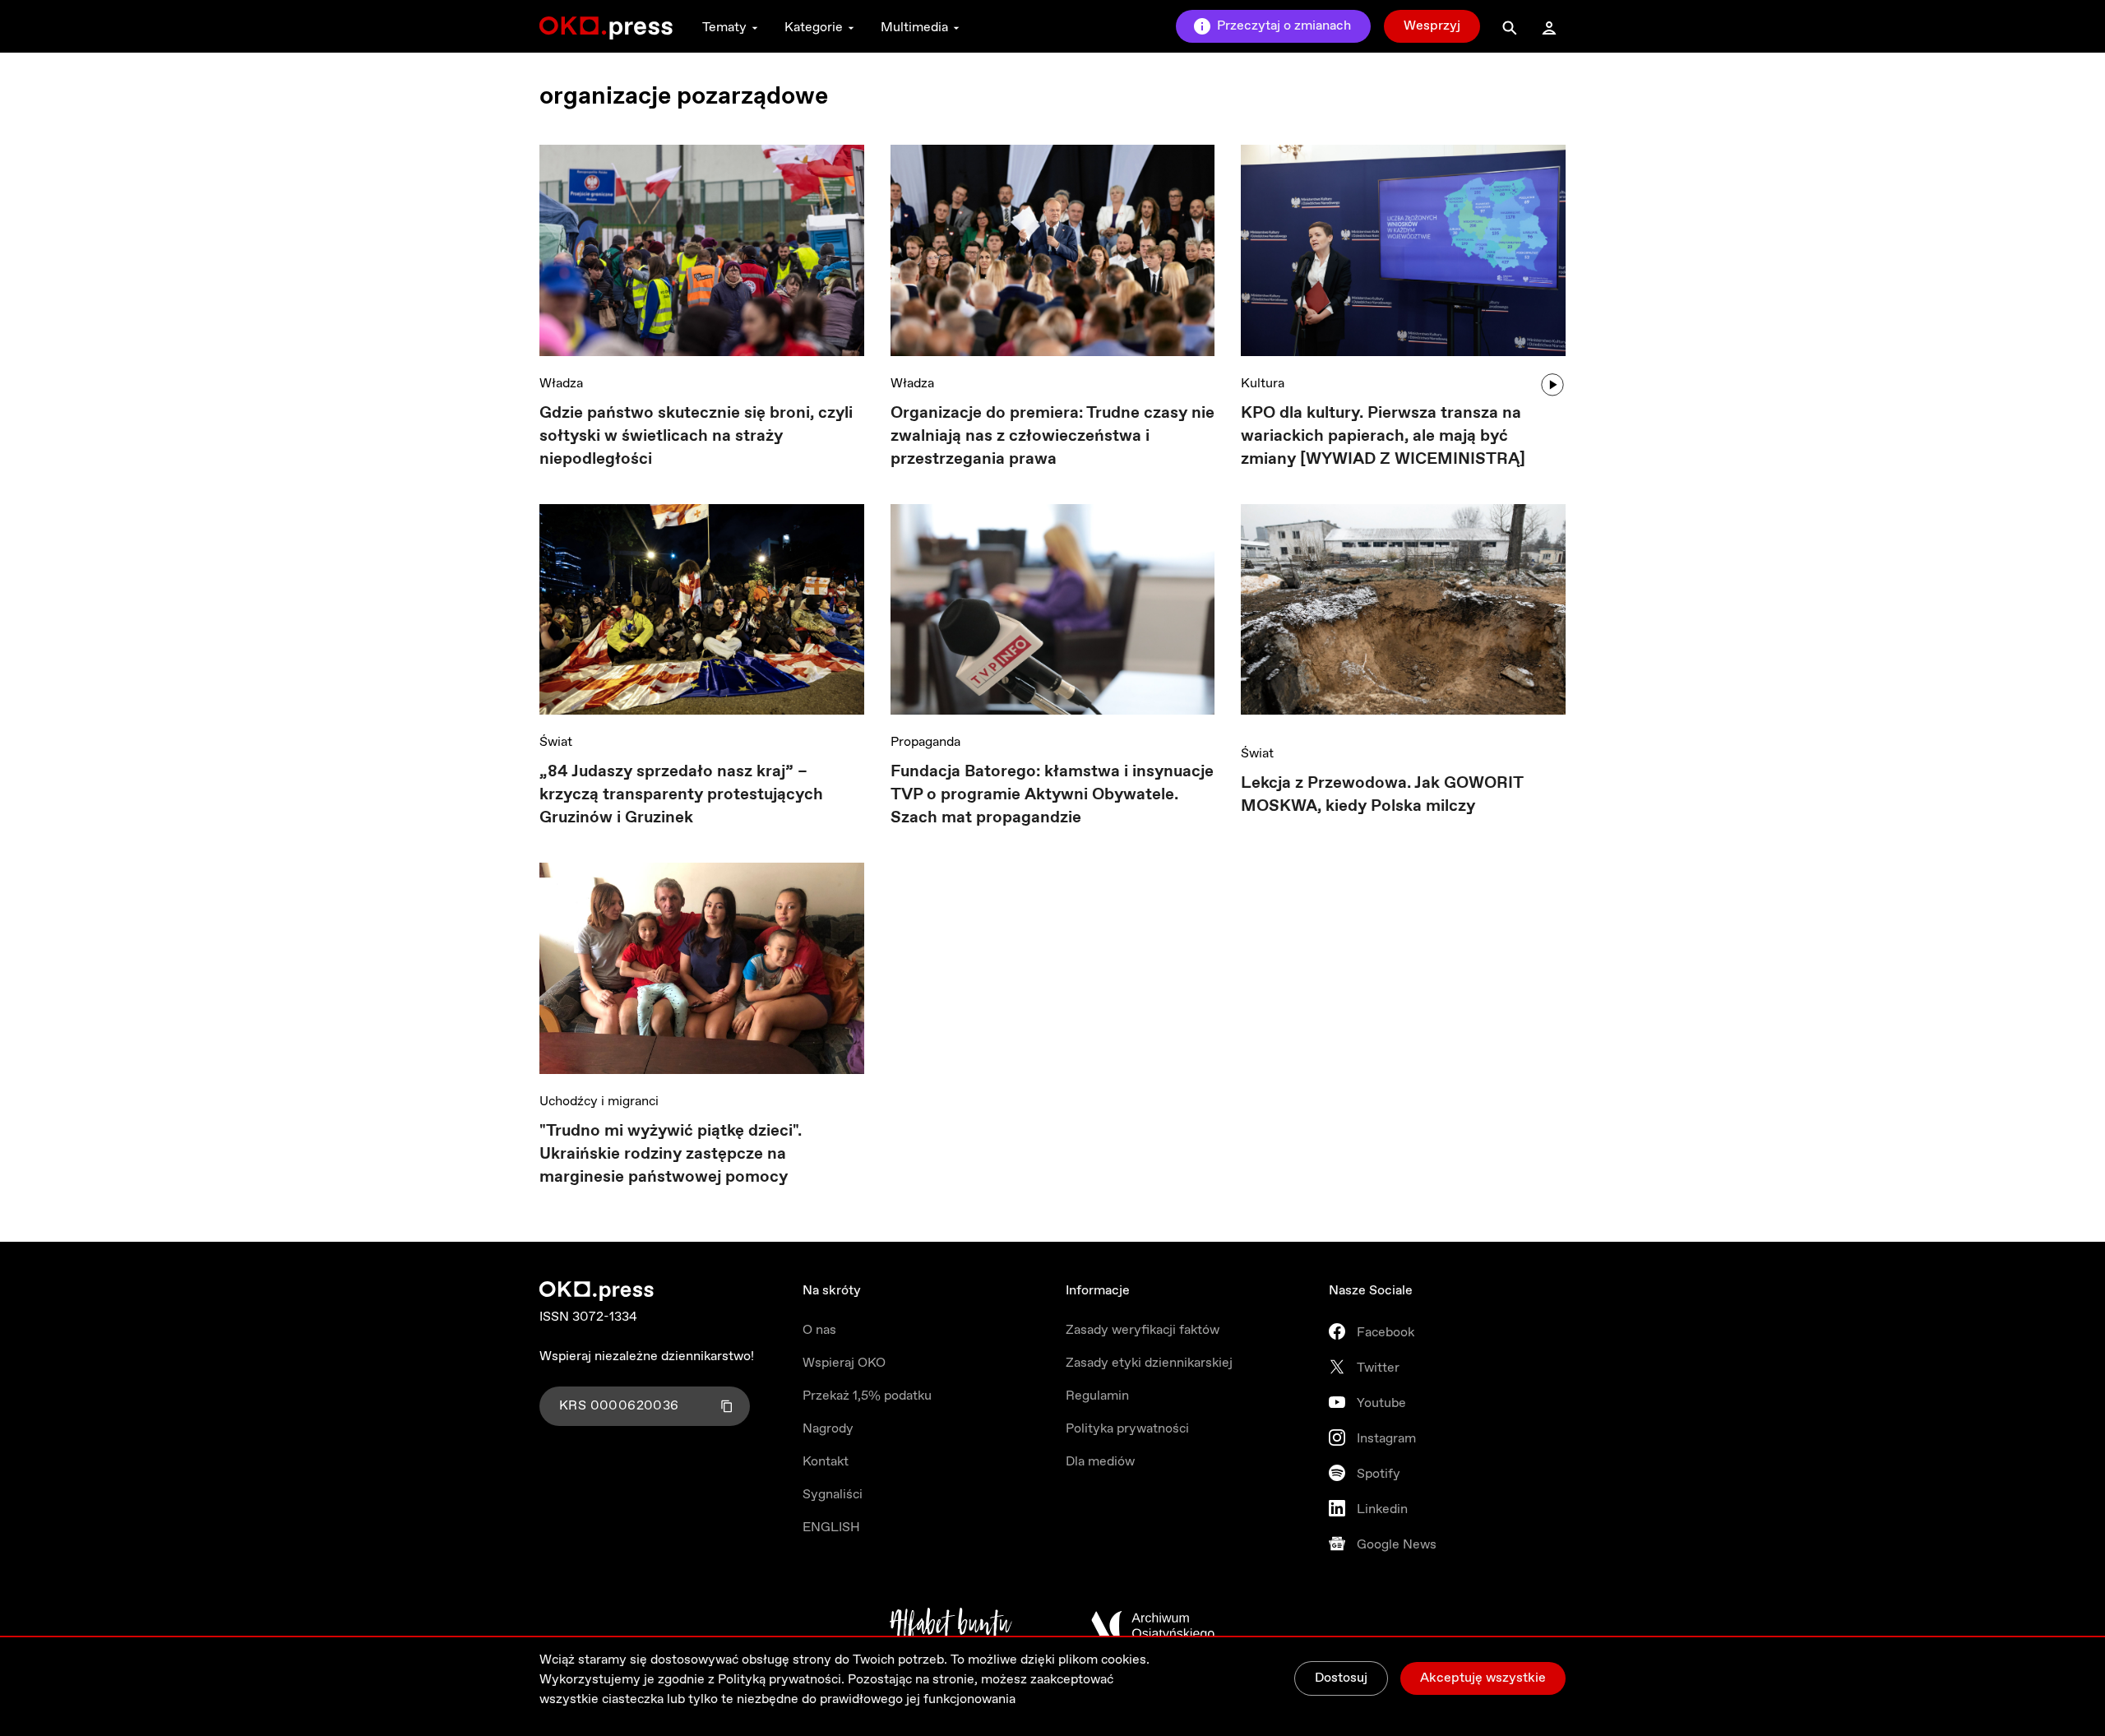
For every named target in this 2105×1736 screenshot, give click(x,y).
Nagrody (828, 1429)
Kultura (1263, 384)
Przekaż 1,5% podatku (867, 1396)
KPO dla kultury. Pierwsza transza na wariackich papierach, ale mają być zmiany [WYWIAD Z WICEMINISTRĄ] (1383, 436)
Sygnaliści (833, 1495)
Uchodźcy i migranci (599, 1102)
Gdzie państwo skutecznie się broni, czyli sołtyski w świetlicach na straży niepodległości (696, 436)
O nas (819, 1330)
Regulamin (1097, 1396)
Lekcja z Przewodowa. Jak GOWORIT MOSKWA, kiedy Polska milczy (1382, 795)
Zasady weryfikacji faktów (1143, 1330)
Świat (556, 742)
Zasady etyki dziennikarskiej (1149, 1363)
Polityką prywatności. (781, 1680)
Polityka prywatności (1127, 1429)
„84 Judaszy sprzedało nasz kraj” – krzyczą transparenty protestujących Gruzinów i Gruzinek (681, 795)
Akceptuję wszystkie (1483, 1678)
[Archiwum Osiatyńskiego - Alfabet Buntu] (951, 1626)
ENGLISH (831, 1528)
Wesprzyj (1432, 26)
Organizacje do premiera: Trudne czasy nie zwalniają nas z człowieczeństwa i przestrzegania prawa (1052, 436)
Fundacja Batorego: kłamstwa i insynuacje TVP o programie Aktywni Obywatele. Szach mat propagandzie (1052, 795)
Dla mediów (1100, 1462)
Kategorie (814, 28)
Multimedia (914, 28)
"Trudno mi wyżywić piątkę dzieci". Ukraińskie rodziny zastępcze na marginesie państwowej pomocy (671, 1154)
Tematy (724, 28)
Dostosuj (1341, 1678)
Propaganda (925, 742)
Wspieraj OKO (844, 1363)
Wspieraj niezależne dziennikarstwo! (647, 1356)
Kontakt (826, 1462)
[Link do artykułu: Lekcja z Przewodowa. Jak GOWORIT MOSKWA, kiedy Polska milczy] (1403, 616)
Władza (561, 384)
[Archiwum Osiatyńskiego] (1153, 1626)
